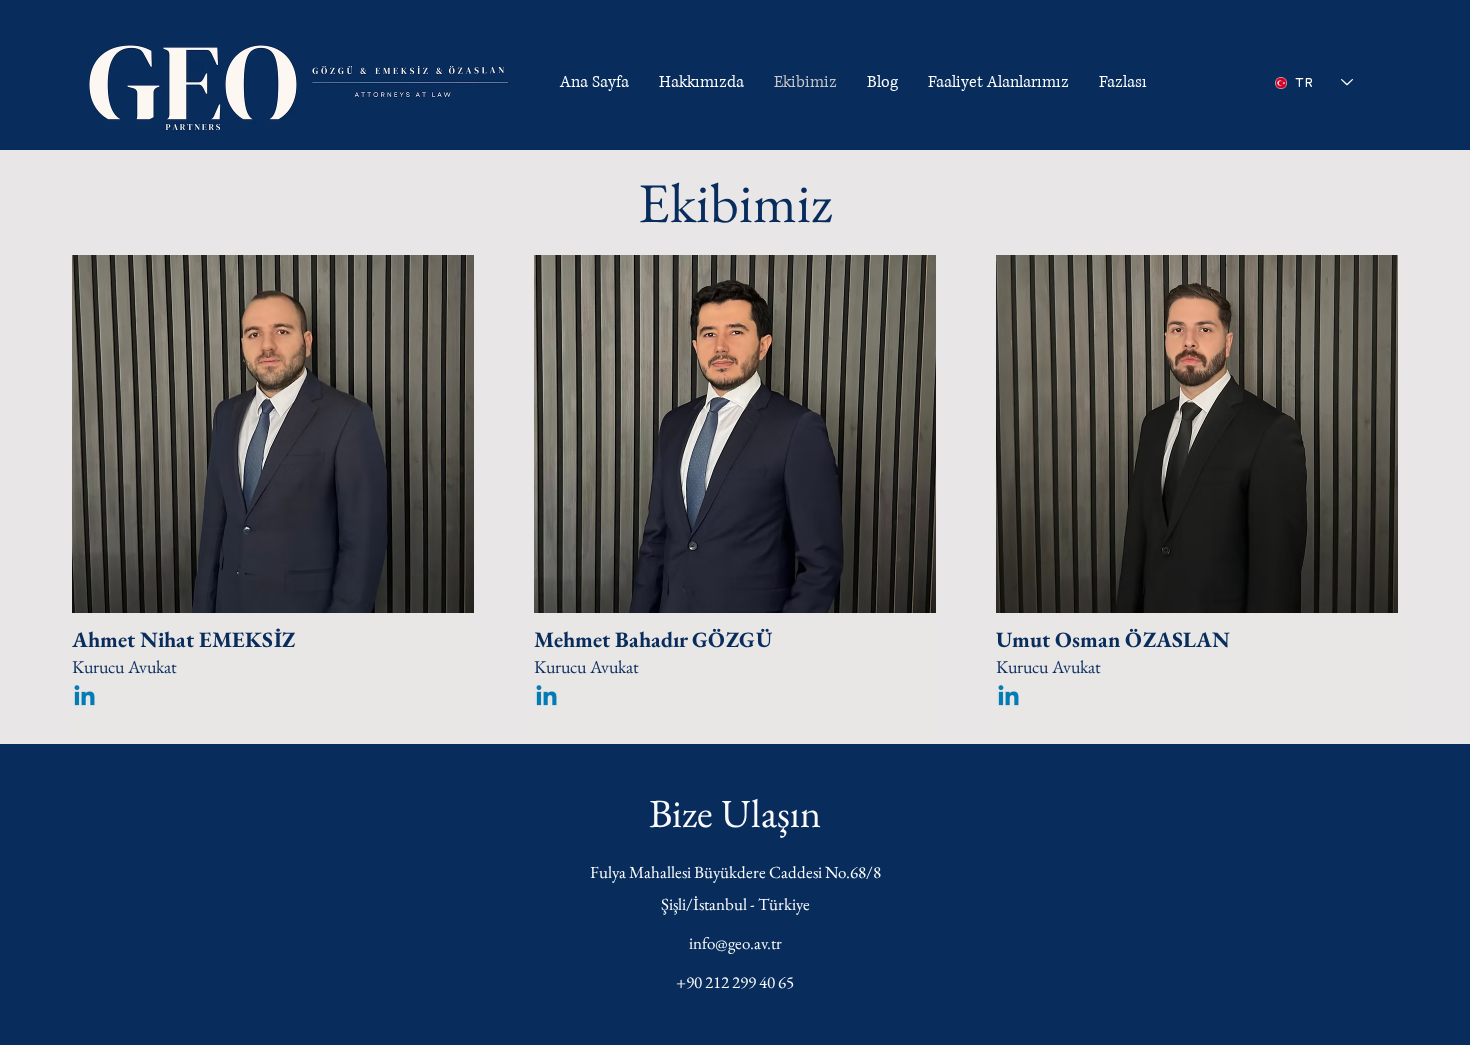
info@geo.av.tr (735, 943)
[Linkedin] (84, 697)
